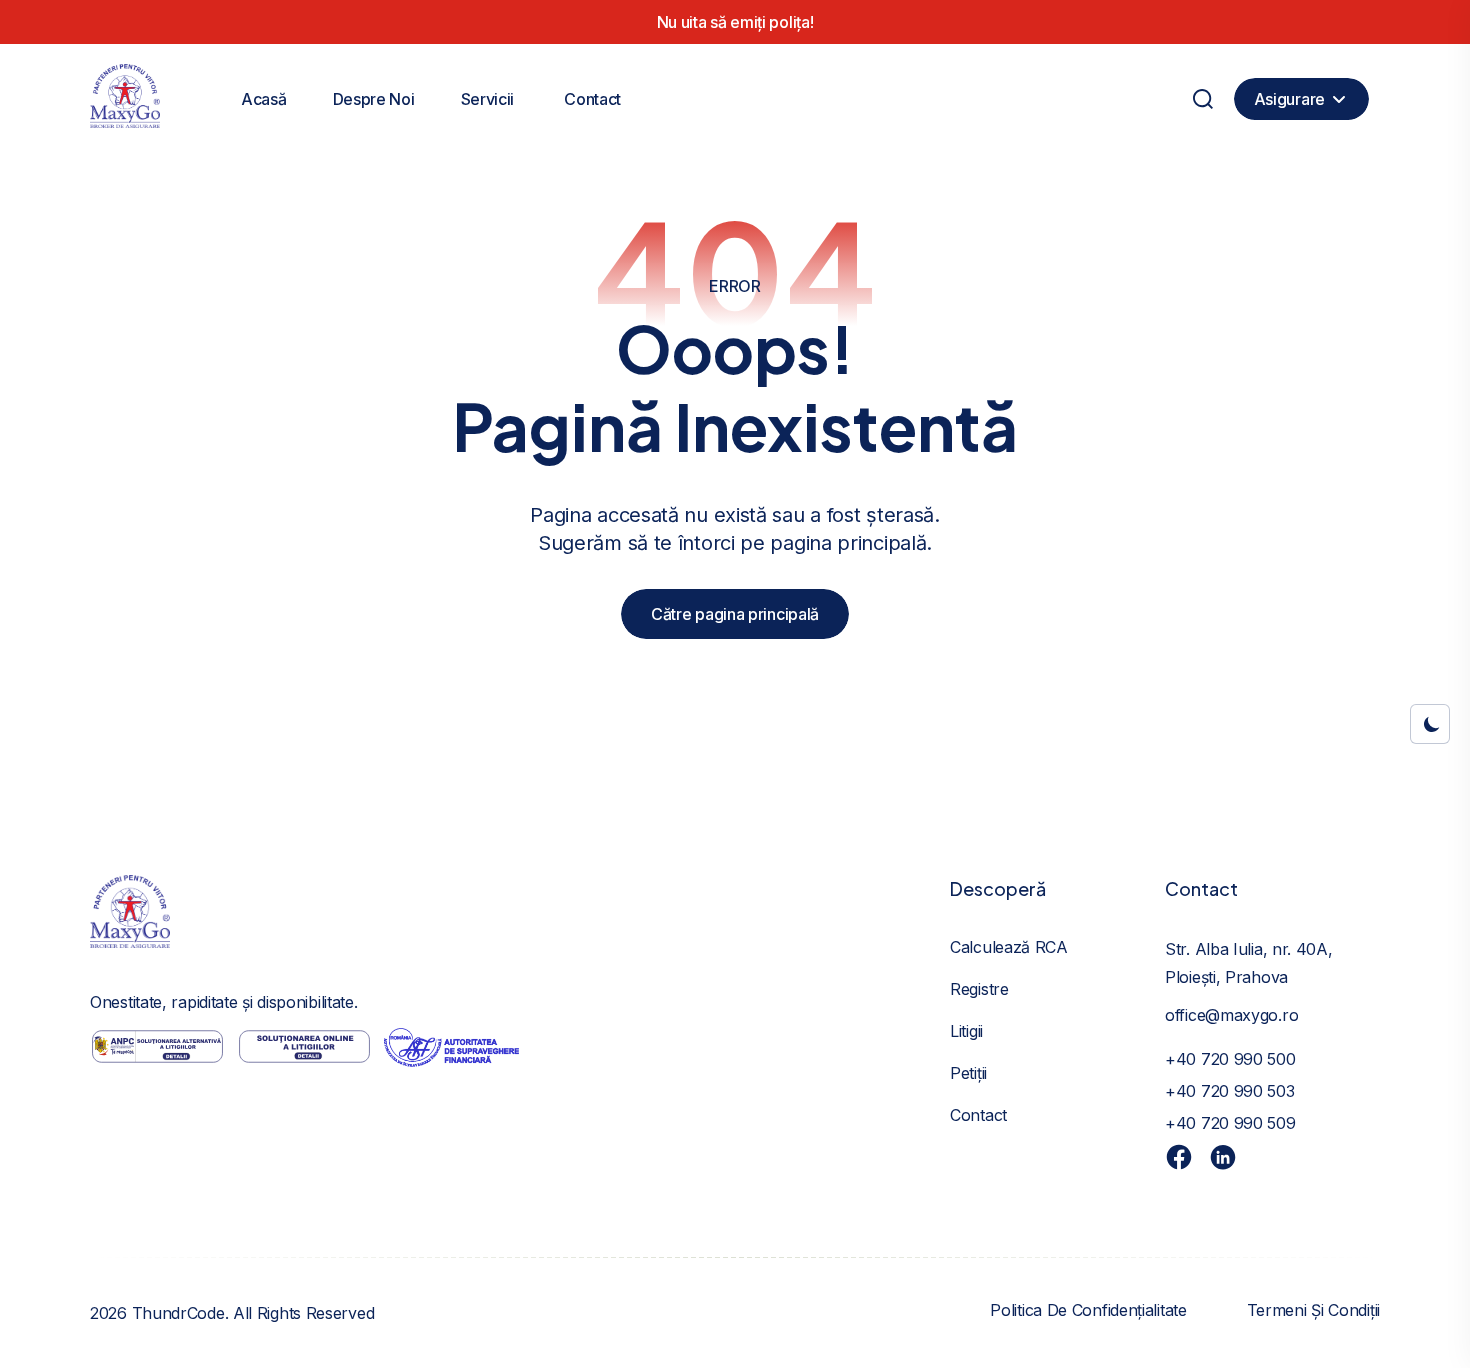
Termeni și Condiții (1313, 1310)
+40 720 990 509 (1230, 1123)
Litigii (966, 1031)
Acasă (264, 99)
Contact (592, 99)
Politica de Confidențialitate (1088, 1310)
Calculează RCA (1009, 947)
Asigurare (1289, 99)
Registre (979, 989)
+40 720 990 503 (1230, 1091)
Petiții (968, 1073)
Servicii (488, 99)
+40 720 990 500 (1230, 1059)
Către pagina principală (735, 614)
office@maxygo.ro (1231, 1015)
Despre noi (374, 99)
